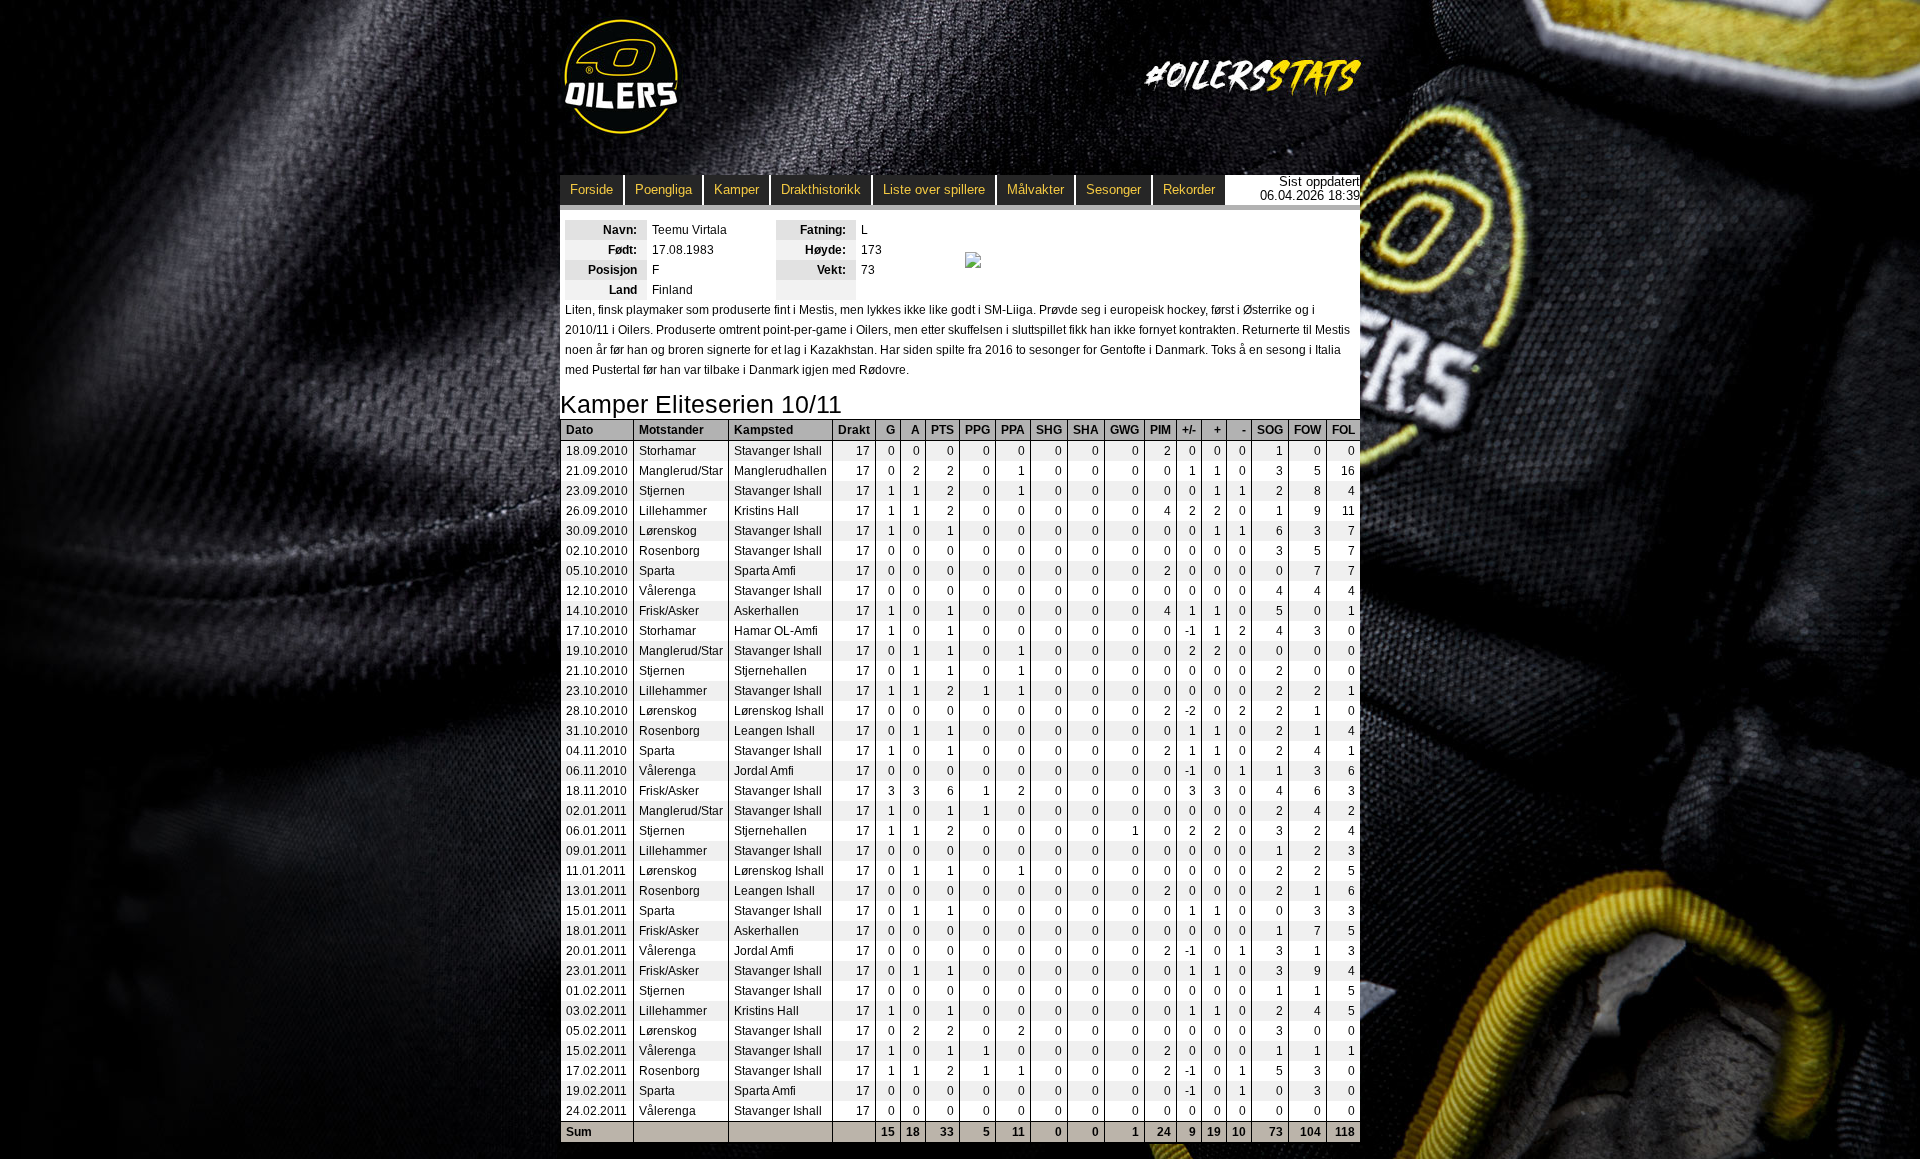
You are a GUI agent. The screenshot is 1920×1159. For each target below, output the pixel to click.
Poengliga (663, 189)
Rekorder (1189, 189)
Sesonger (1113, 189)
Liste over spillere (934, 189)
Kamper (736, 189)
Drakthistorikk (821, 189)
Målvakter (1035, 189)
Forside (591, 189)
